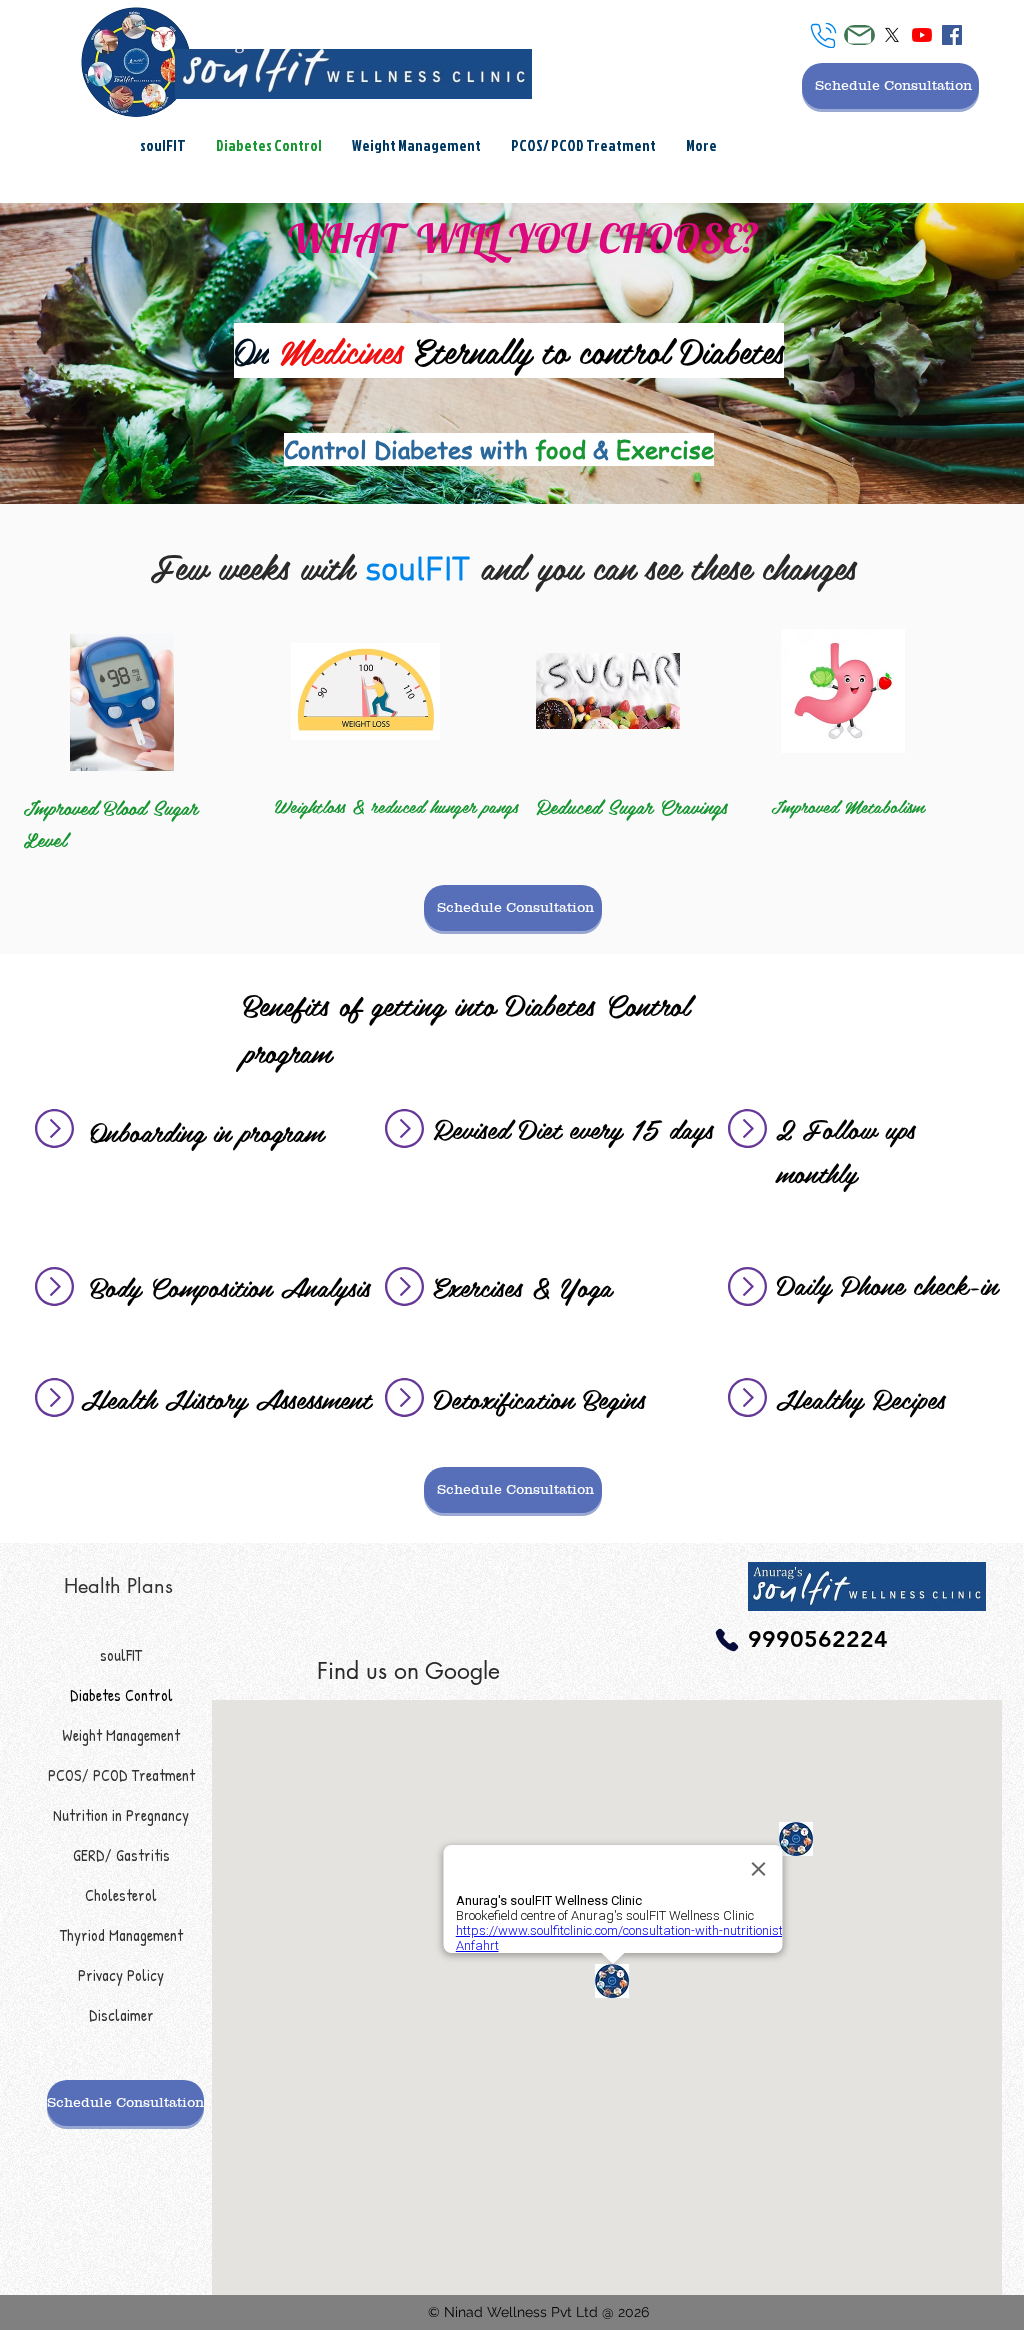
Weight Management (121, 1735)
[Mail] (859, 35)
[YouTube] (922, 35)
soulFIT (121, 1655)
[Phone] (823, 35)
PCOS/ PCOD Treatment (121, 1775)
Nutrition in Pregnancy (121, 1815)
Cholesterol (121, 1895)
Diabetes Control (121, 1695)
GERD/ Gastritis (121, 1855)
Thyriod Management (121, 1935)
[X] (892, 35)
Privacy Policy (121, 1975)
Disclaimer (121, 2015)
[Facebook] (952, 35)
